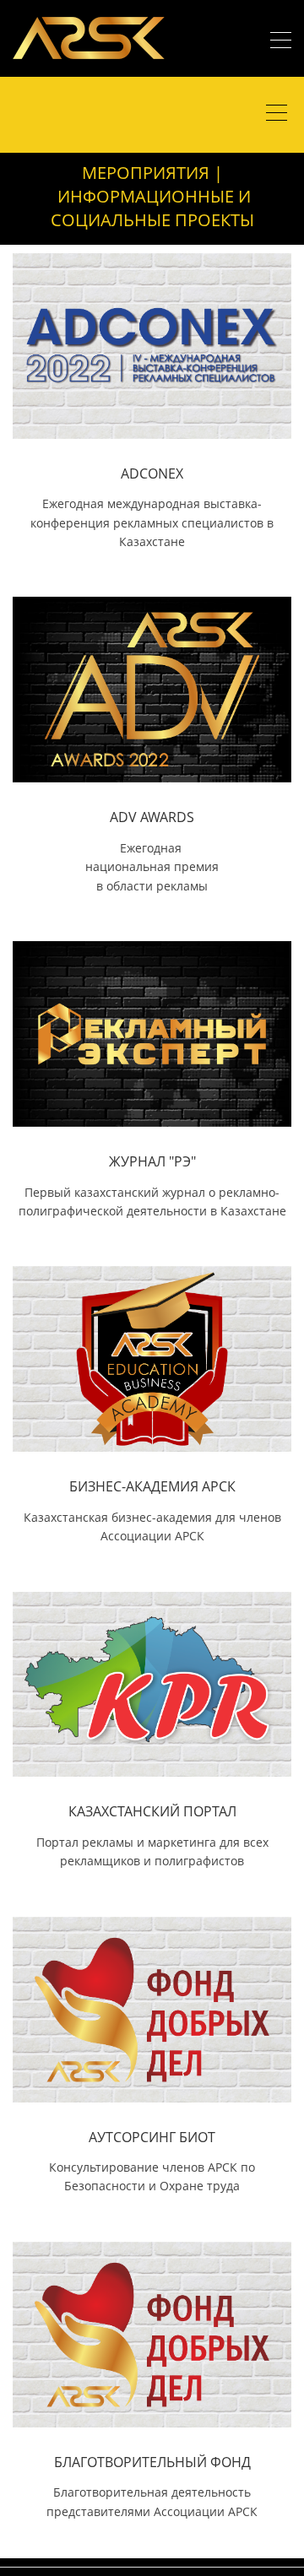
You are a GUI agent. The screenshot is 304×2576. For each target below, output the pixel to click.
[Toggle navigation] (281, 42)
